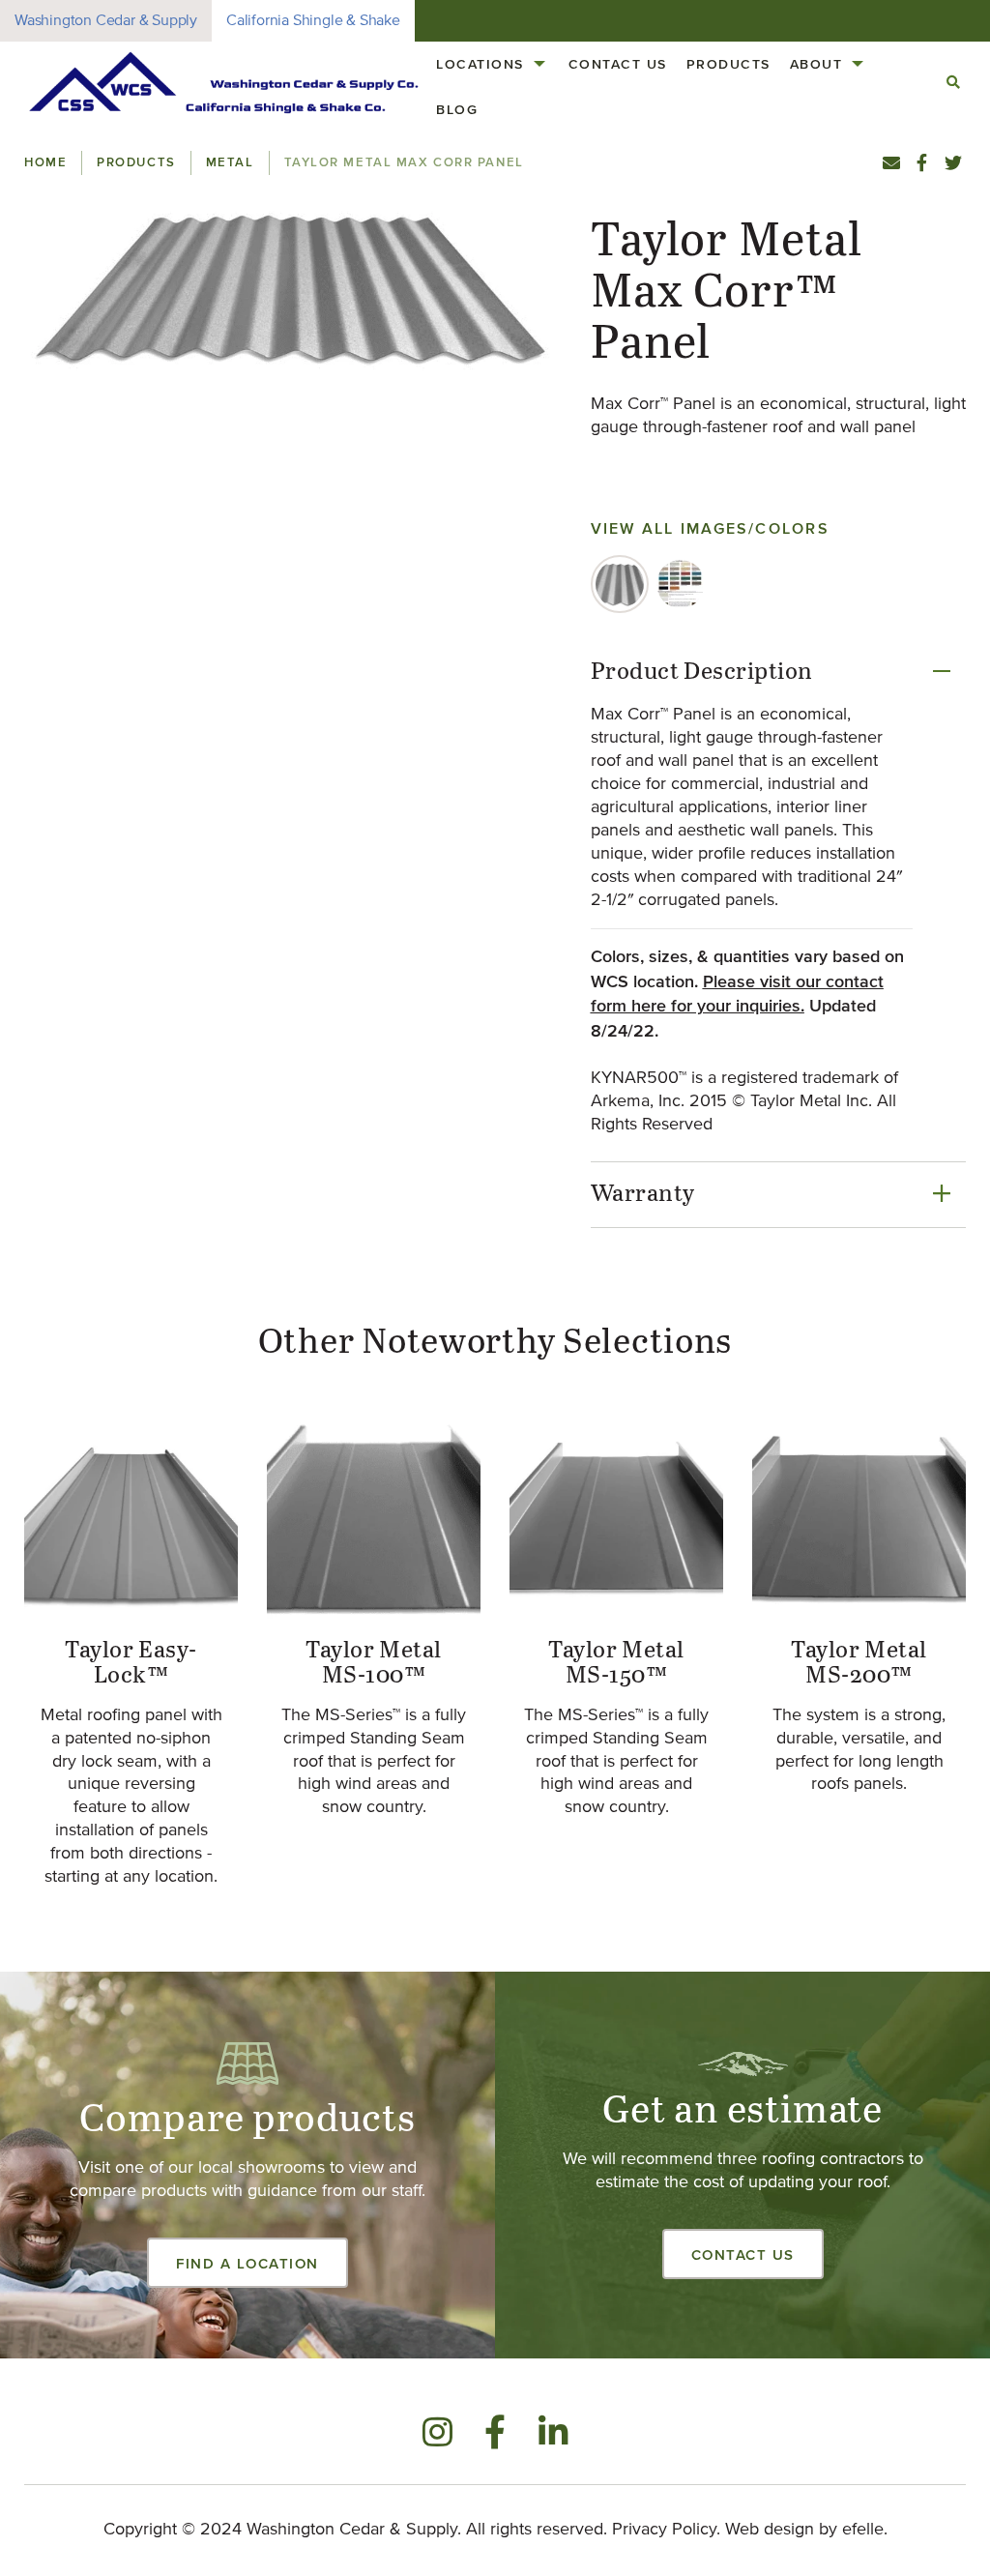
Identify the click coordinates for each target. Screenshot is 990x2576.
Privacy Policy (664, 2530)
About (816, 64)
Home (45, 162)
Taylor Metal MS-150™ (616, 1663)
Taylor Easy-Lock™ (131, 1663)
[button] (293, 286)
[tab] (620, 584)
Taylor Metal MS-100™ (374, 1663)
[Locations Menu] (539, 64)
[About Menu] (858, 64)
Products (728, 64)
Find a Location (247, 2263)
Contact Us (618, 64)
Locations (480, 64)
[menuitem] (493, 64)
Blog (457, 109)
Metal (230, 162)
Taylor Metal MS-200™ (859, 1663)
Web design (770, 2530)
